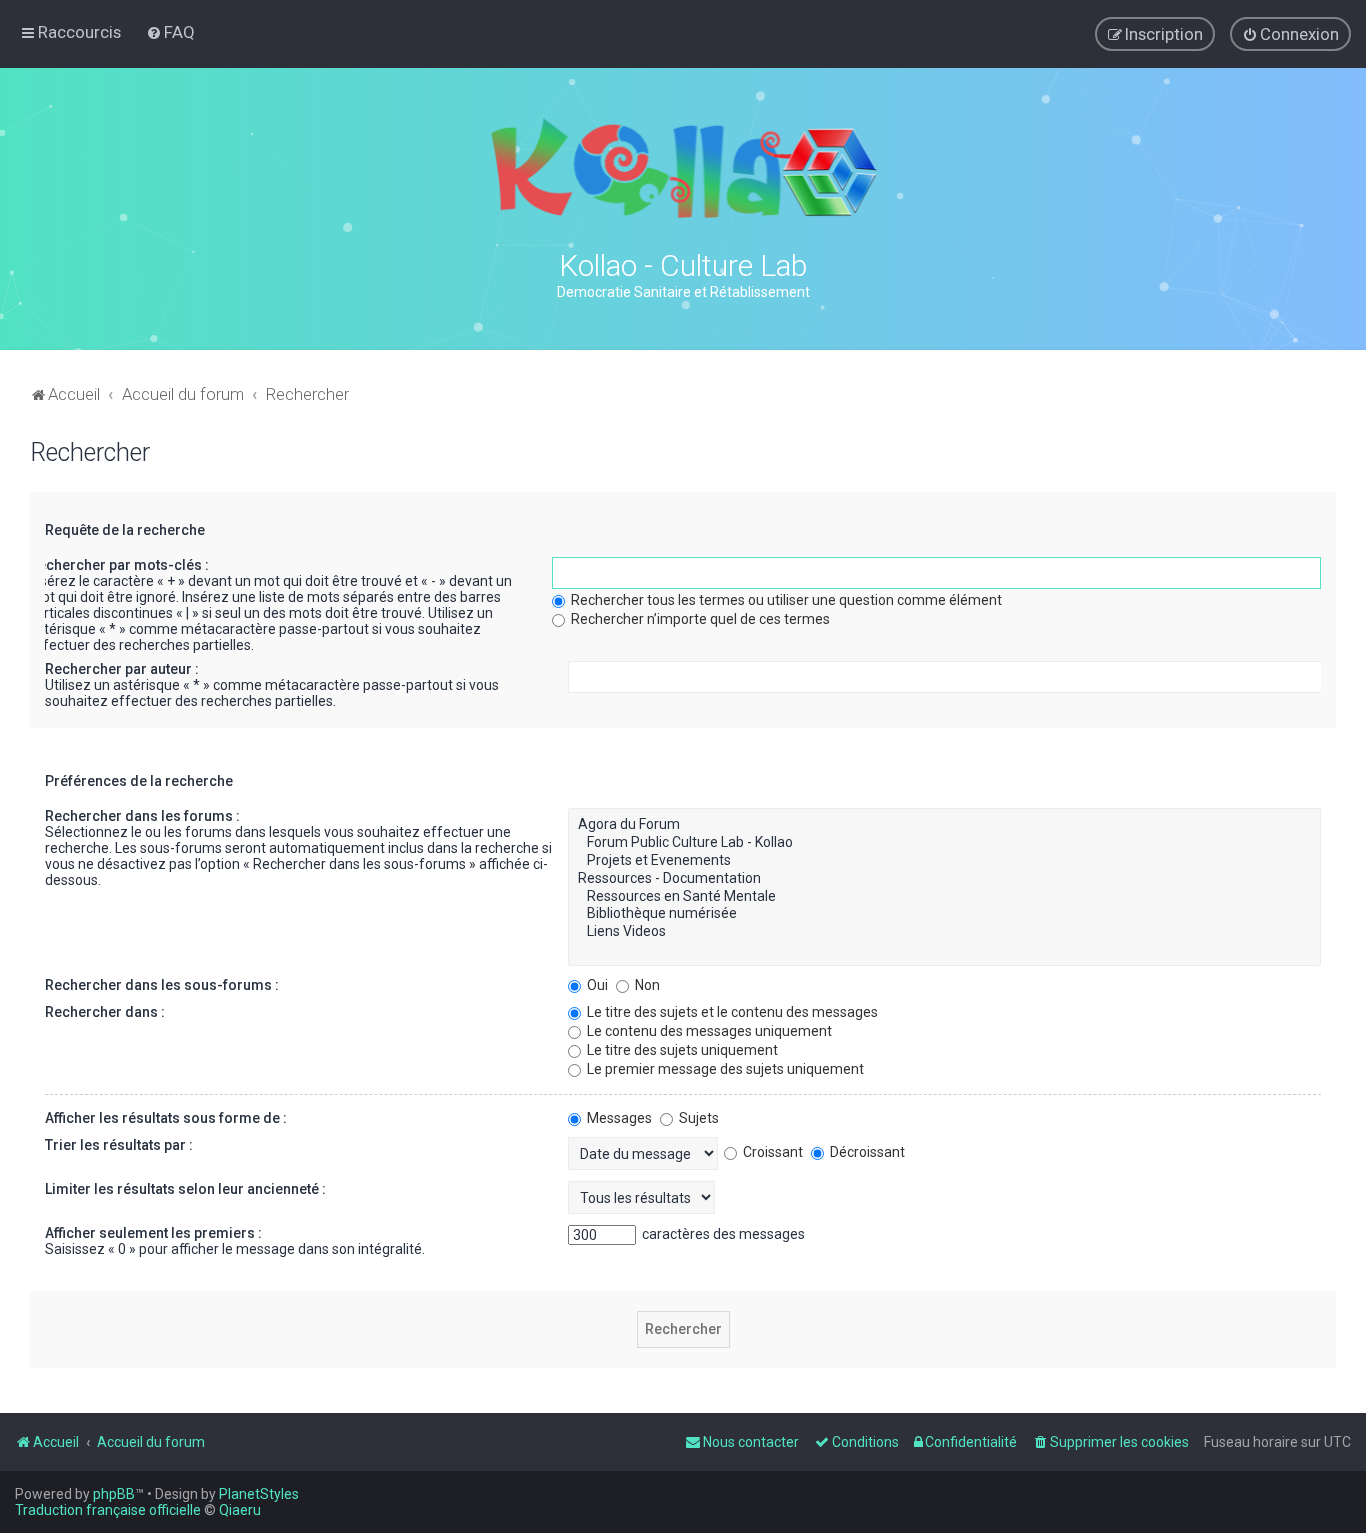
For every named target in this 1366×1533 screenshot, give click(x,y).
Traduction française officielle (108, 1510)
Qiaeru (240, 1510)
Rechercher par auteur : (122, 669)
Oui (596, 985)
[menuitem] (170, 32)
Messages (618, 1118)
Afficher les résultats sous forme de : (166, 1118)
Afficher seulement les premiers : (153, 1233)
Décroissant (866, 1152)
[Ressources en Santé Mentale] (944, 897)
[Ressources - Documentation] (944, 879)
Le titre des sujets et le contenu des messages (731, 1012)
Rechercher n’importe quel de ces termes (699, 619)
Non (646, 985)
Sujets (697, 1118)
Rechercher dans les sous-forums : (162, 985)
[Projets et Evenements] (944, 861)
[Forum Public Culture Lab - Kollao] (944, 843)
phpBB (114, 1494)
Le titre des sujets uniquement (681, 1050)
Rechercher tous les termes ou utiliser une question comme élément (785, 600)
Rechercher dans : (105, 1012)
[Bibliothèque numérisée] (944, 914)
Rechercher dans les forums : (142, 816)
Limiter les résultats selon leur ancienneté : (185, 1189)
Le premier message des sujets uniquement (724, 1069)
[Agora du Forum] (944, 825)
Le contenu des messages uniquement (708, 1031)
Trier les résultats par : (119, 1145)
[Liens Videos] (944, 932)
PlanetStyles (259, 1494)
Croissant (771, 1152)
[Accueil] (682, 168)
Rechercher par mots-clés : (119, 565)
